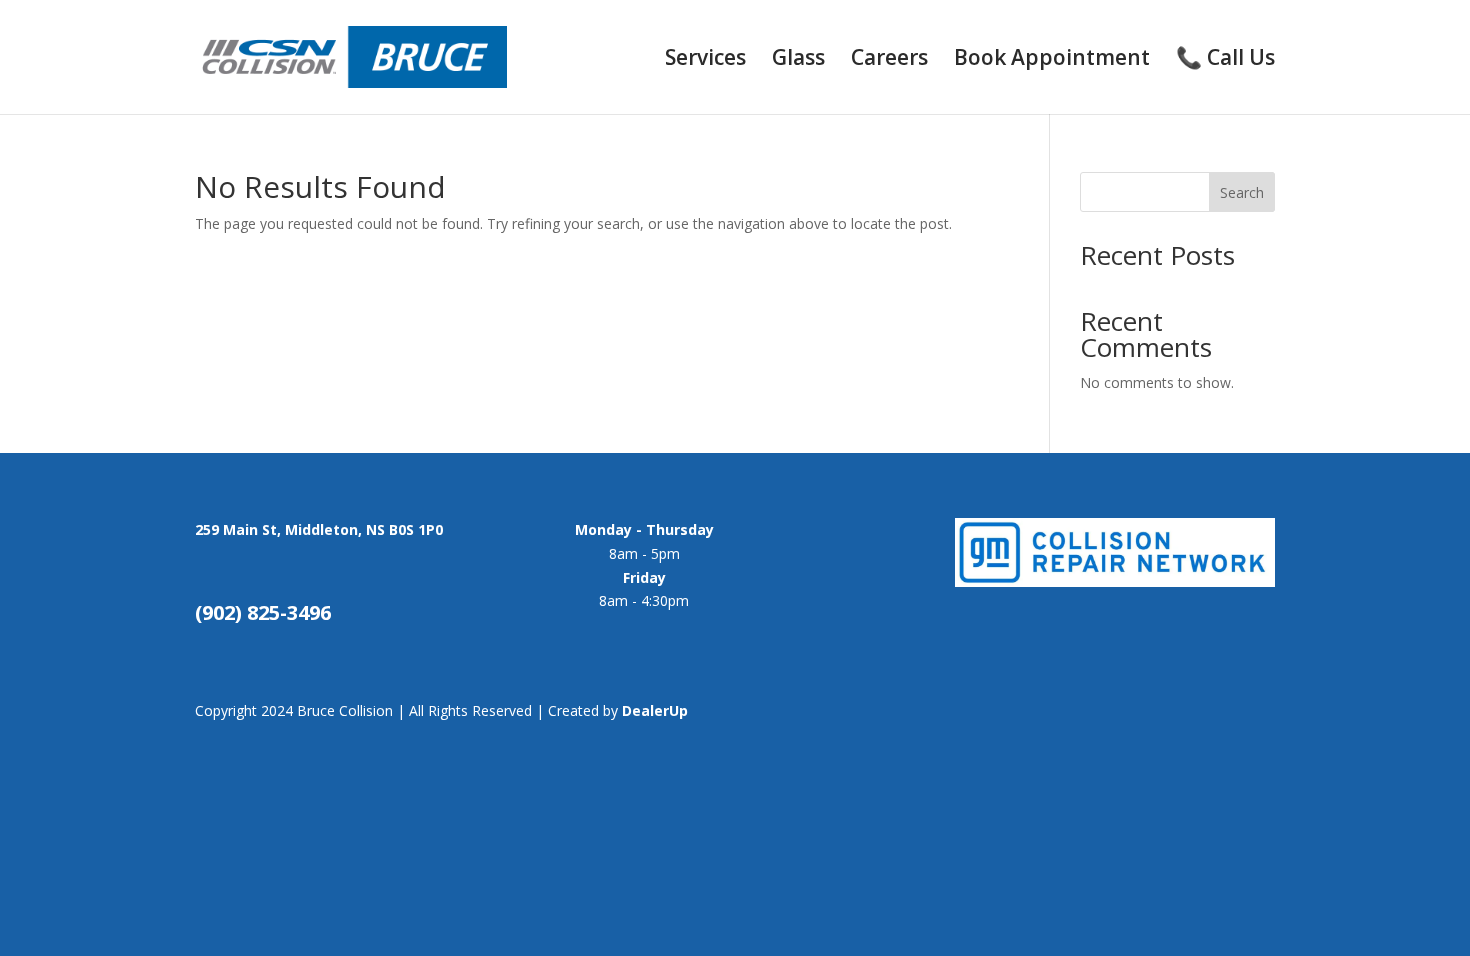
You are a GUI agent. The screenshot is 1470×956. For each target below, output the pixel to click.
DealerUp (655, 710)
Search (1242, 192)
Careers (889, 60)
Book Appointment (1052, 60)
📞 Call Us (1225, 60)
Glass (798, 60)
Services (705, 60)
